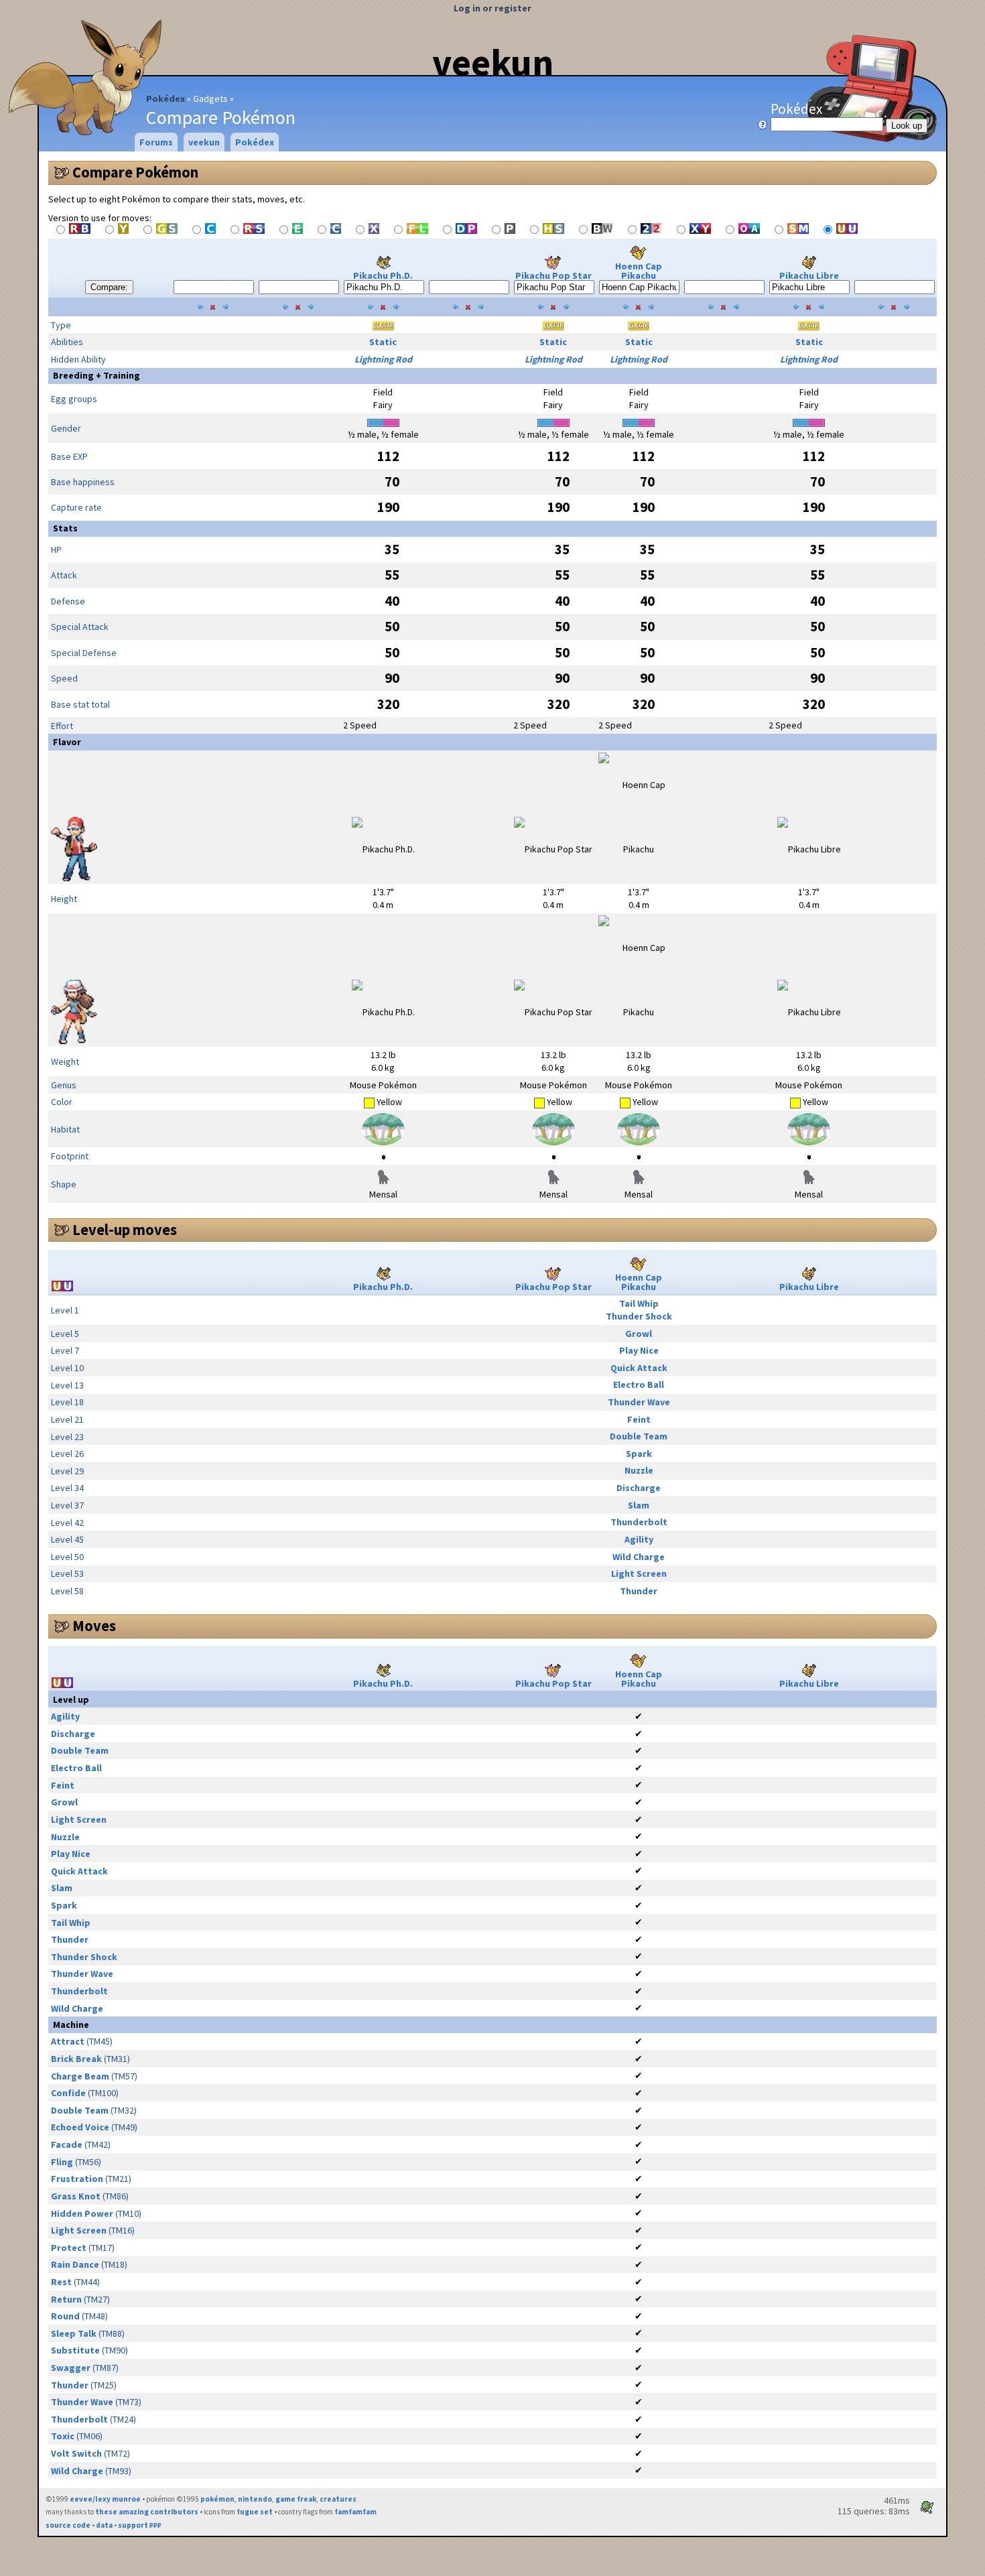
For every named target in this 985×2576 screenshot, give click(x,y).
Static (383, 342)
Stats (65, 528)
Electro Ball (639, 1384)
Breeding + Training (96, 375)
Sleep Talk (74, 2333)
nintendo (255, 2499)
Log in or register (492, 8)
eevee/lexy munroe (105, 2499)
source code (68, 2525)
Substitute (75, 2350)
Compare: (109, 287)
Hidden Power (82, 2213)
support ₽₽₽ (140, 2525)
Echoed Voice (80, 2127)
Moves (94, 1626)
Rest (61, 2282)
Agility (639, 1539)
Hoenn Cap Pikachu (639, 271)
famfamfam (355, 2512)
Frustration (77, 2179)
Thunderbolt (639, 1522)
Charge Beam (80, 2076)
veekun (493, 62)
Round (65, 2316)
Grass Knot (76, 2196)
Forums (156, 142)
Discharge (639, 1488)
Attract (68, 2041)
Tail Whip (639, 1303)
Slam (639, 1505)
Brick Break (76, 2059)
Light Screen (639, 1573)
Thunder (639, 1591)
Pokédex (166, 99)
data (104, 2525)
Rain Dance (75, 2264)
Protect (69, 2248)
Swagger (71, 2368)
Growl (639, 1334)
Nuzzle (639, 1470)
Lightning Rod (383, 359)
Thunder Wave (639, 1402)
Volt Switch (76, 2453)
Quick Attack (639, 1368)
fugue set (255, 2512)
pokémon (217, 2499)
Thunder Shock (639, 1316)
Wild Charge (639, 1557)
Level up (71, 1699)
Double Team (639, 1436)
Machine (71, 2024)
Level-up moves (125, 1230)
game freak (296, 2499)
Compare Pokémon (135, 172)
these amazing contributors (147, 2512)
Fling (62, 2162)
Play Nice (639, 1350)
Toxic (63, 2436)
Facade (67, 2144)
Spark (639, 1454)
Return (66, 2299)
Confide (68, 2093)
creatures (338, 2499)
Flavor (67, 742)
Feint (639, 1419)
